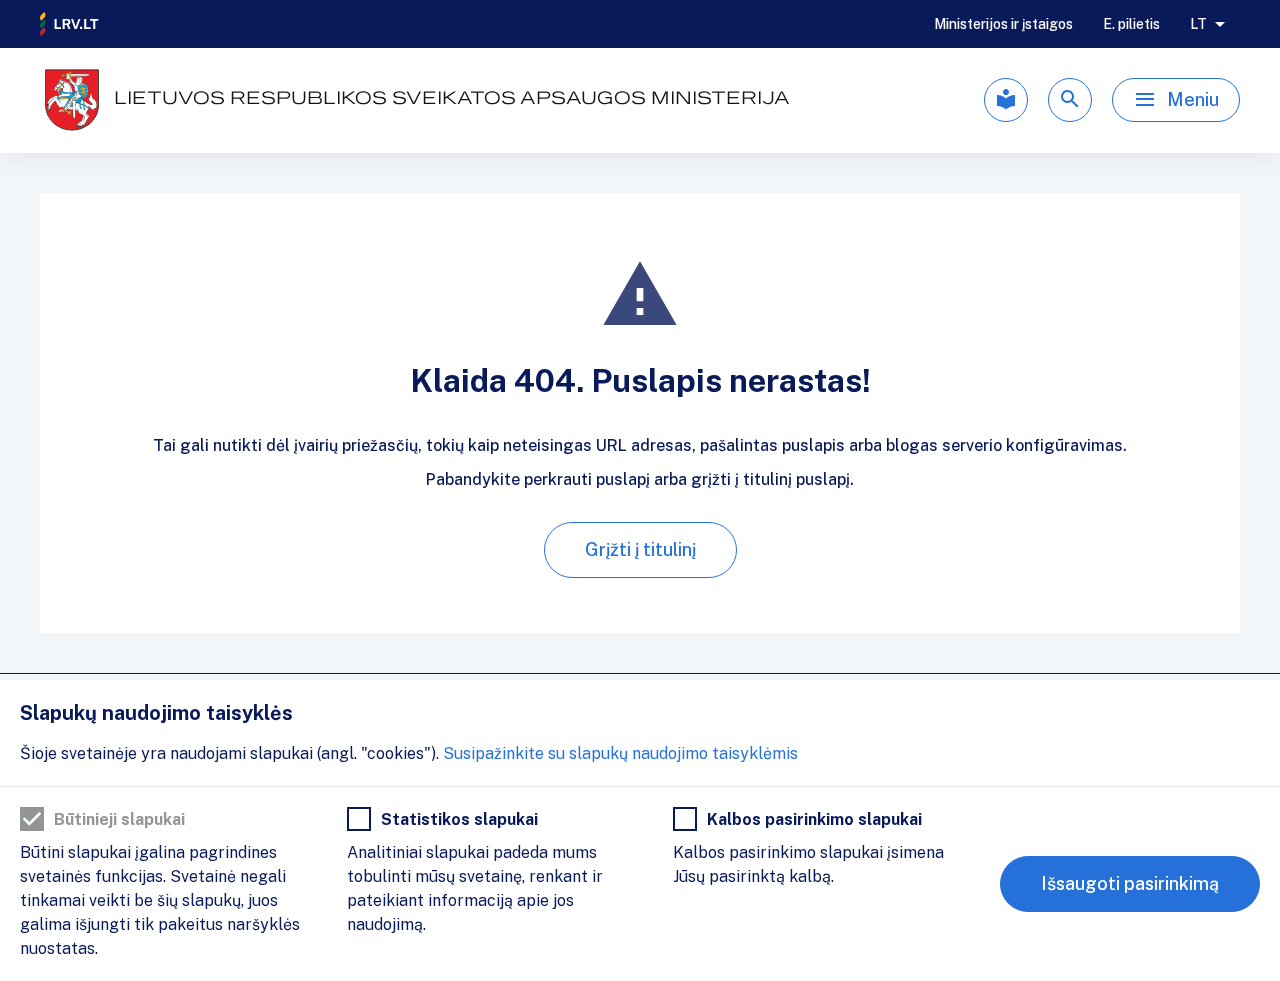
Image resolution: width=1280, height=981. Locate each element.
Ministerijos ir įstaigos (1003, 24)
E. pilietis (1131, 24)
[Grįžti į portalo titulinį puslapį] (70, 24)
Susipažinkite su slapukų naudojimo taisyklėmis (620, 753)
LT (1198, 24)
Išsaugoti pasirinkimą (1130, 883)
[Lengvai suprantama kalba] (1006, 100)
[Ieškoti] (1070, 100)
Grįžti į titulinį (640, 549)
